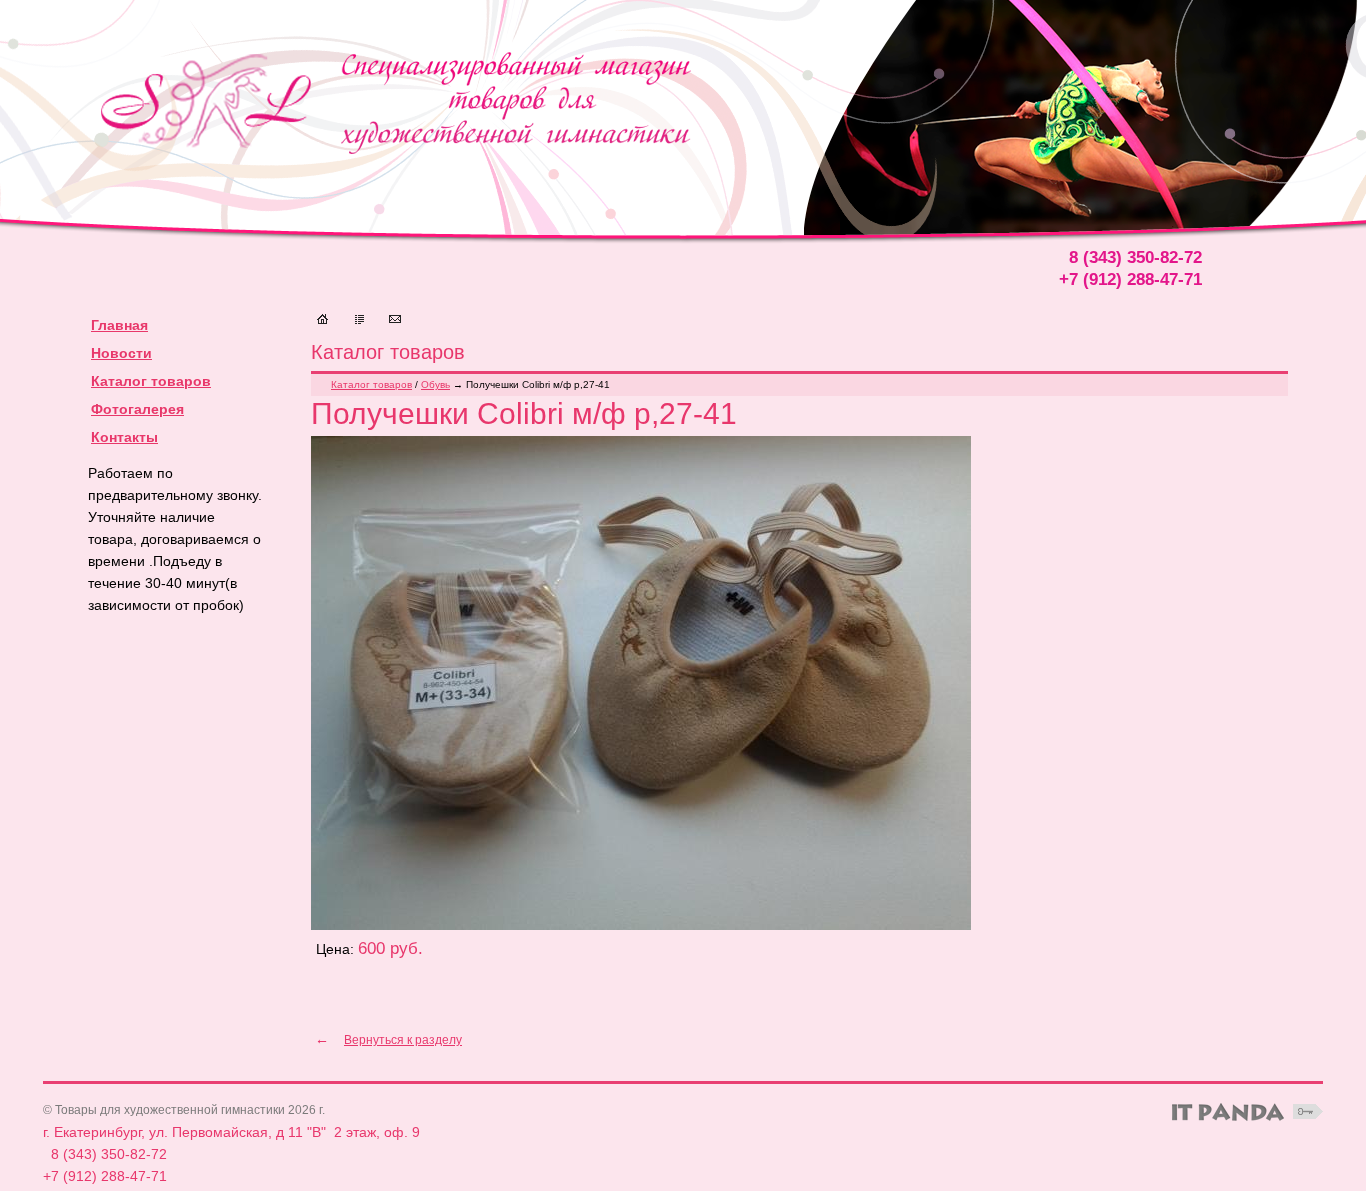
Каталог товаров (151, 381)
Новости (121, 353)
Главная (119, 325)
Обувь (435, 384)
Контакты (124, 437)
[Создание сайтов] (1228, 1112)
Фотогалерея (137, 409)
